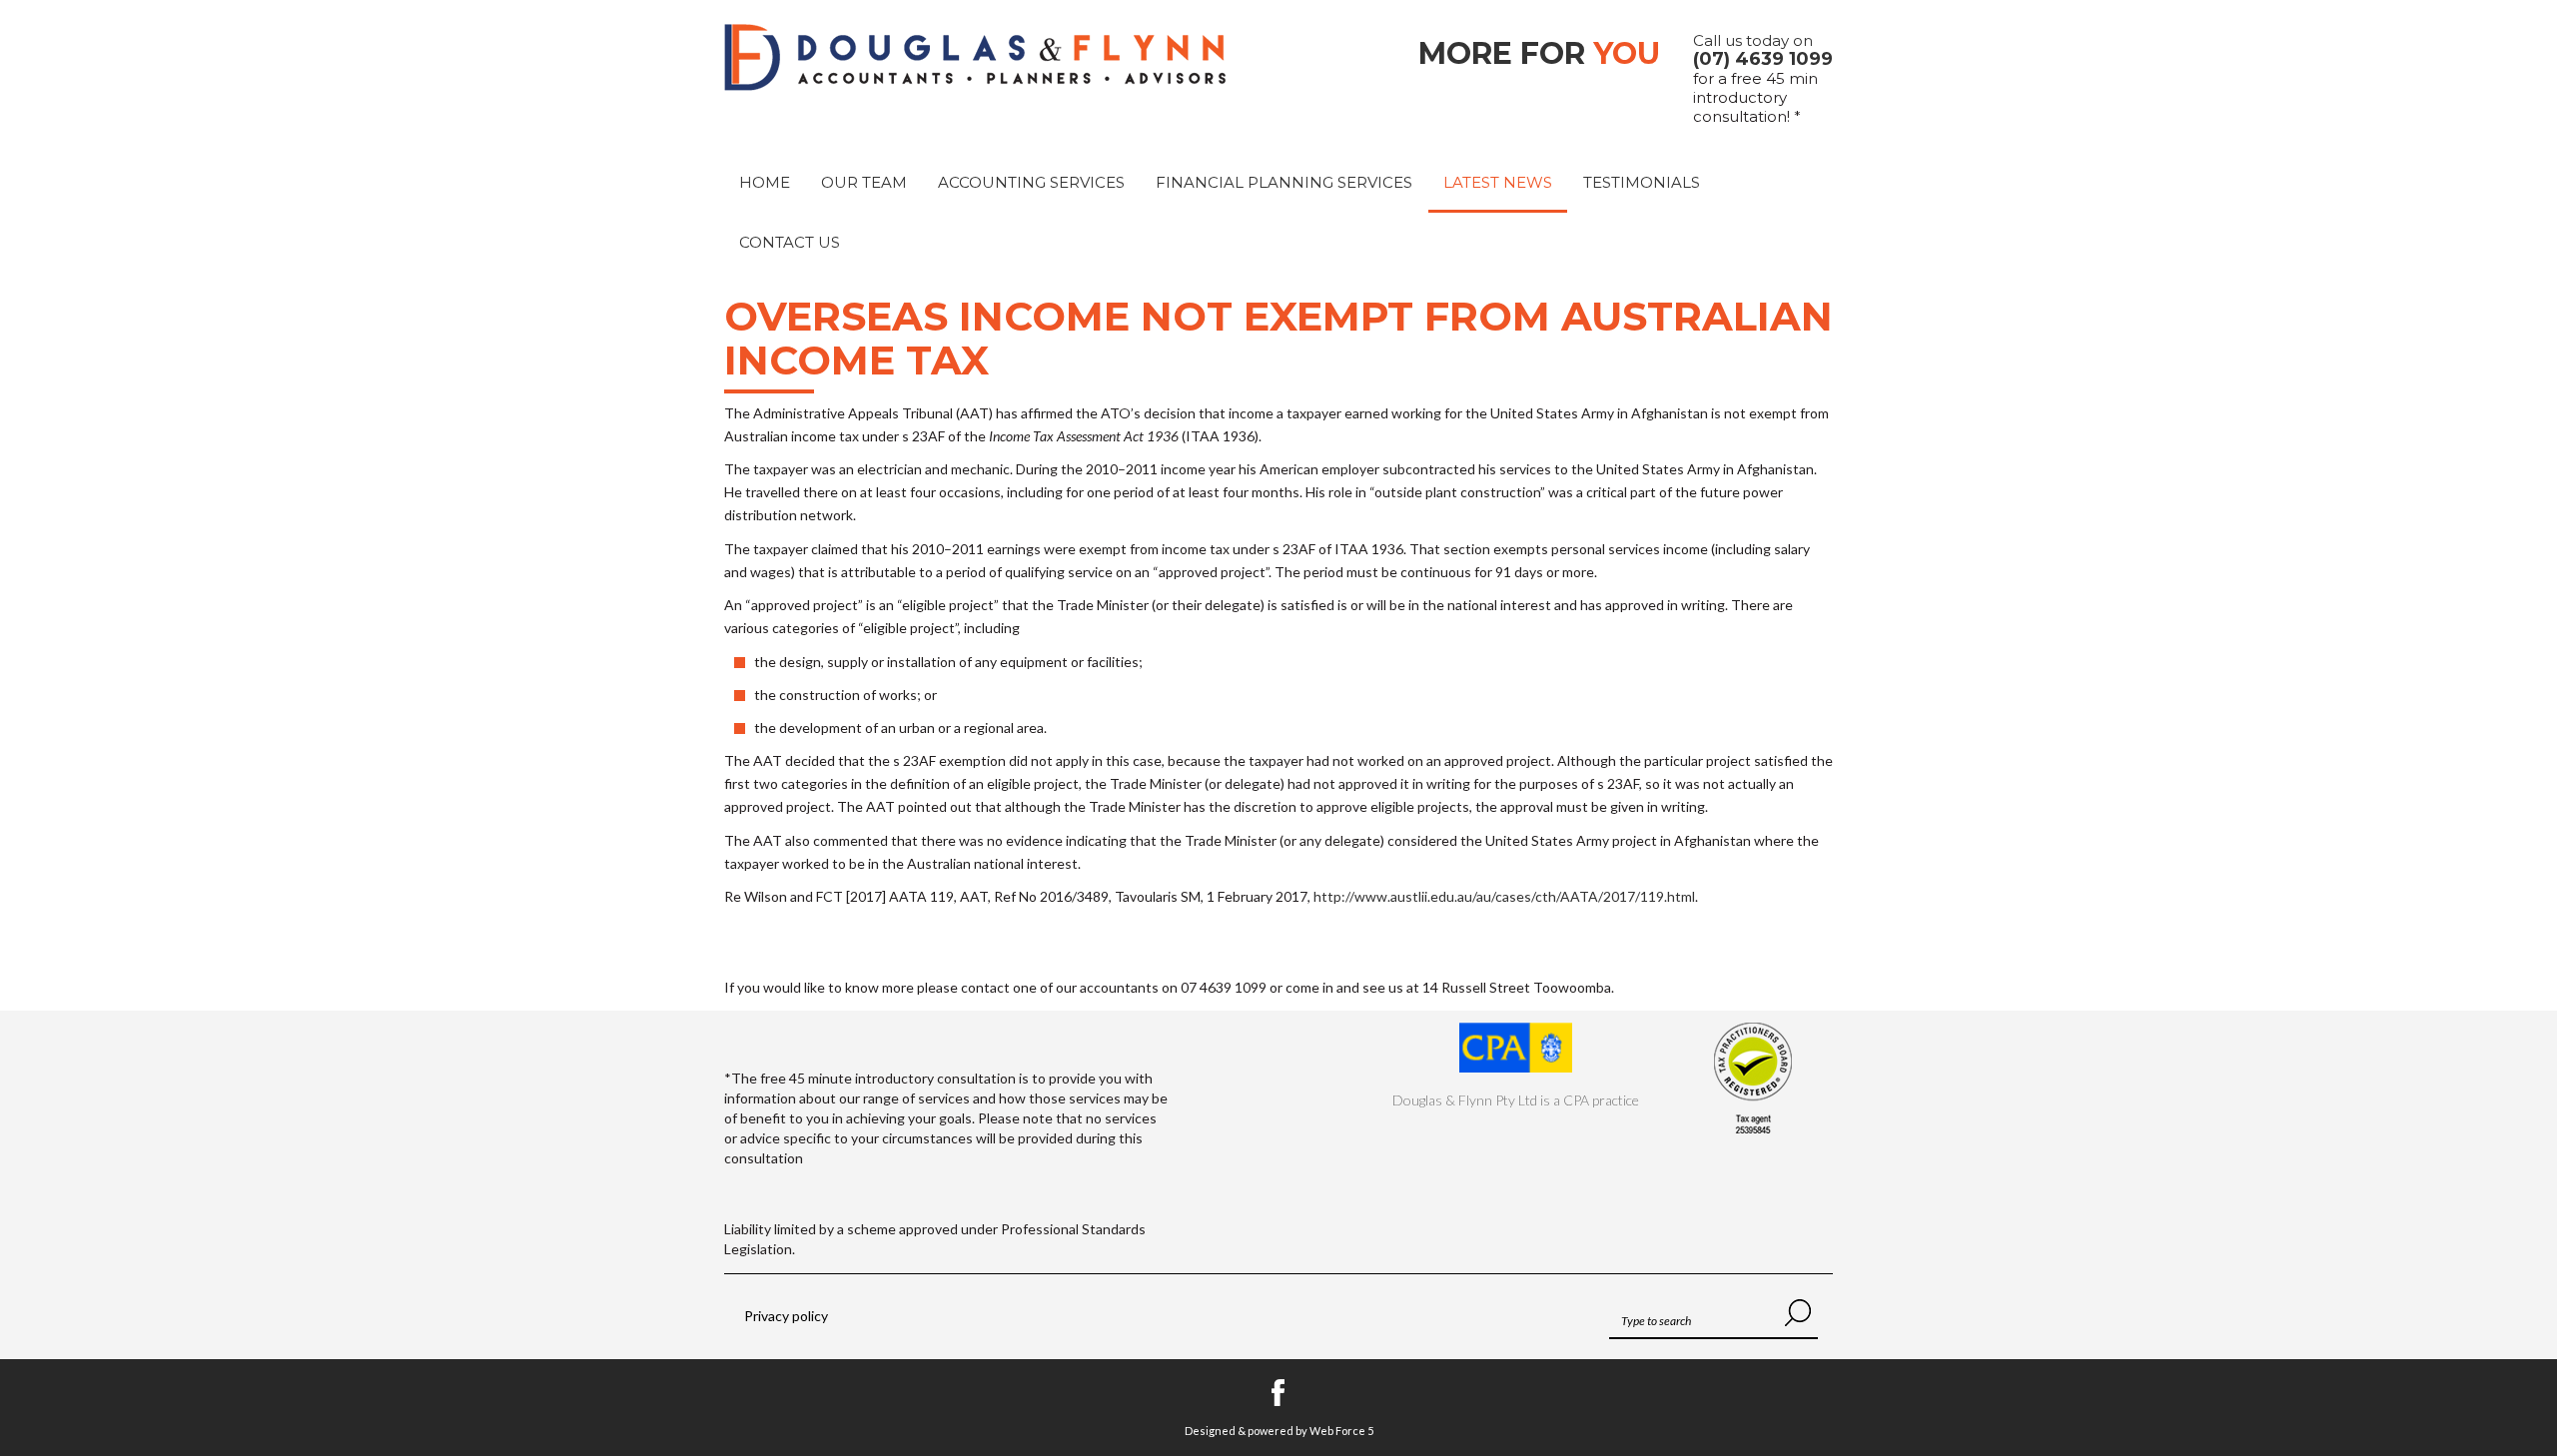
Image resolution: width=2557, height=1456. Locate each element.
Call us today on (1763, 50)
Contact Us (790, 242)
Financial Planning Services (1284, 182)
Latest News (1498, 182)
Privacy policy (786, 1316)
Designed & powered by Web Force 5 (1279, 1431)
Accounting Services (1031, 182)
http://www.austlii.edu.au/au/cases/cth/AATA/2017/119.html (1504, 896)
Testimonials (1642, 182)
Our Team (864, 182)
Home (765, 182)
